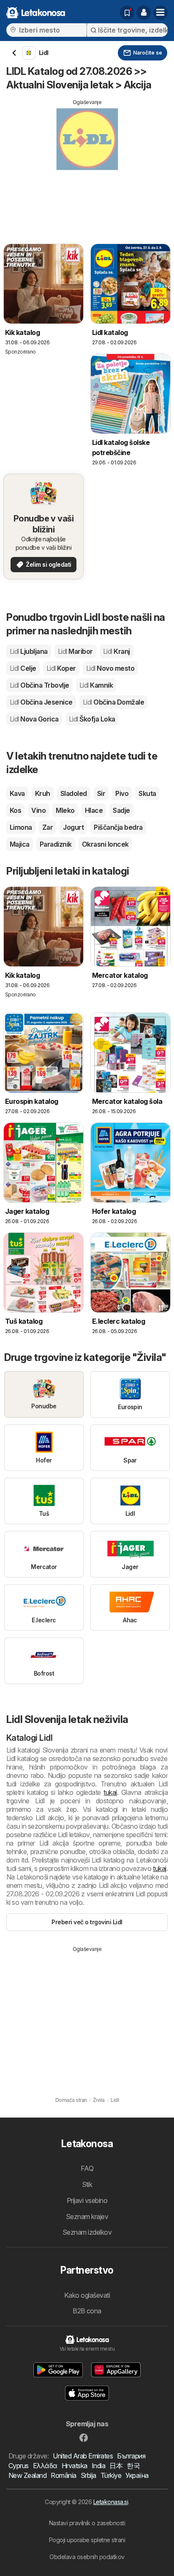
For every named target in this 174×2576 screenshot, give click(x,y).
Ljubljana (29, 651)
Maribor (75, 651)
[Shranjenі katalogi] (127, 13)
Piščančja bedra (118, 827)
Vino (38, 810)
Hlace (94, 810)
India (98, 2466)
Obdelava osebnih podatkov (87, 2557)
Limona (21, 827)
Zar (48, 827)
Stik (87, 2184)
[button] (144, 13)
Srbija (88, 2475)
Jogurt (73, 827)
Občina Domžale (113, 702)
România (63, 2475)
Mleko (65, 810)
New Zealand (27, 2475)
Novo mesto (110, 668)
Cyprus (19, 2466)
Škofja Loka (92, 719)
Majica (20, 844)
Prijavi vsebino (87, 2200)
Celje (23, 668)
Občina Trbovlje (39, 685)
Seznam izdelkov (87, 2232)
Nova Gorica (34, 719)
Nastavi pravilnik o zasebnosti (87, 2523)
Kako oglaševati (87, 2295)
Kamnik (96, 685)
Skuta (147, 793)
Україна (137, 2475)
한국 (133, 2466)
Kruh (43, 793)
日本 (116, 2466)
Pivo (122, 793)
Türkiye (111, 2475)
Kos (15, 810)
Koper (61, 668)
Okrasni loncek (105, 844)
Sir (101, 793)
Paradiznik (56, 844)
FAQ (87, 2168)
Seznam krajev (87, 2217)
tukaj (110, 1792)
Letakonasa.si (111, 2502)
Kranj (117, 651)
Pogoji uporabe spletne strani (87, 2540)
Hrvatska (75, 2466)
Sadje (121, 810)
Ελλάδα (45, 2466)
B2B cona (87, 2311)
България (131, 2456)
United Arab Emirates (83, 2456)
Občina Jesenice (41, 702)
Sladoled (74, 793)
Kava (17, 793)
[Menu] (160, 13)
